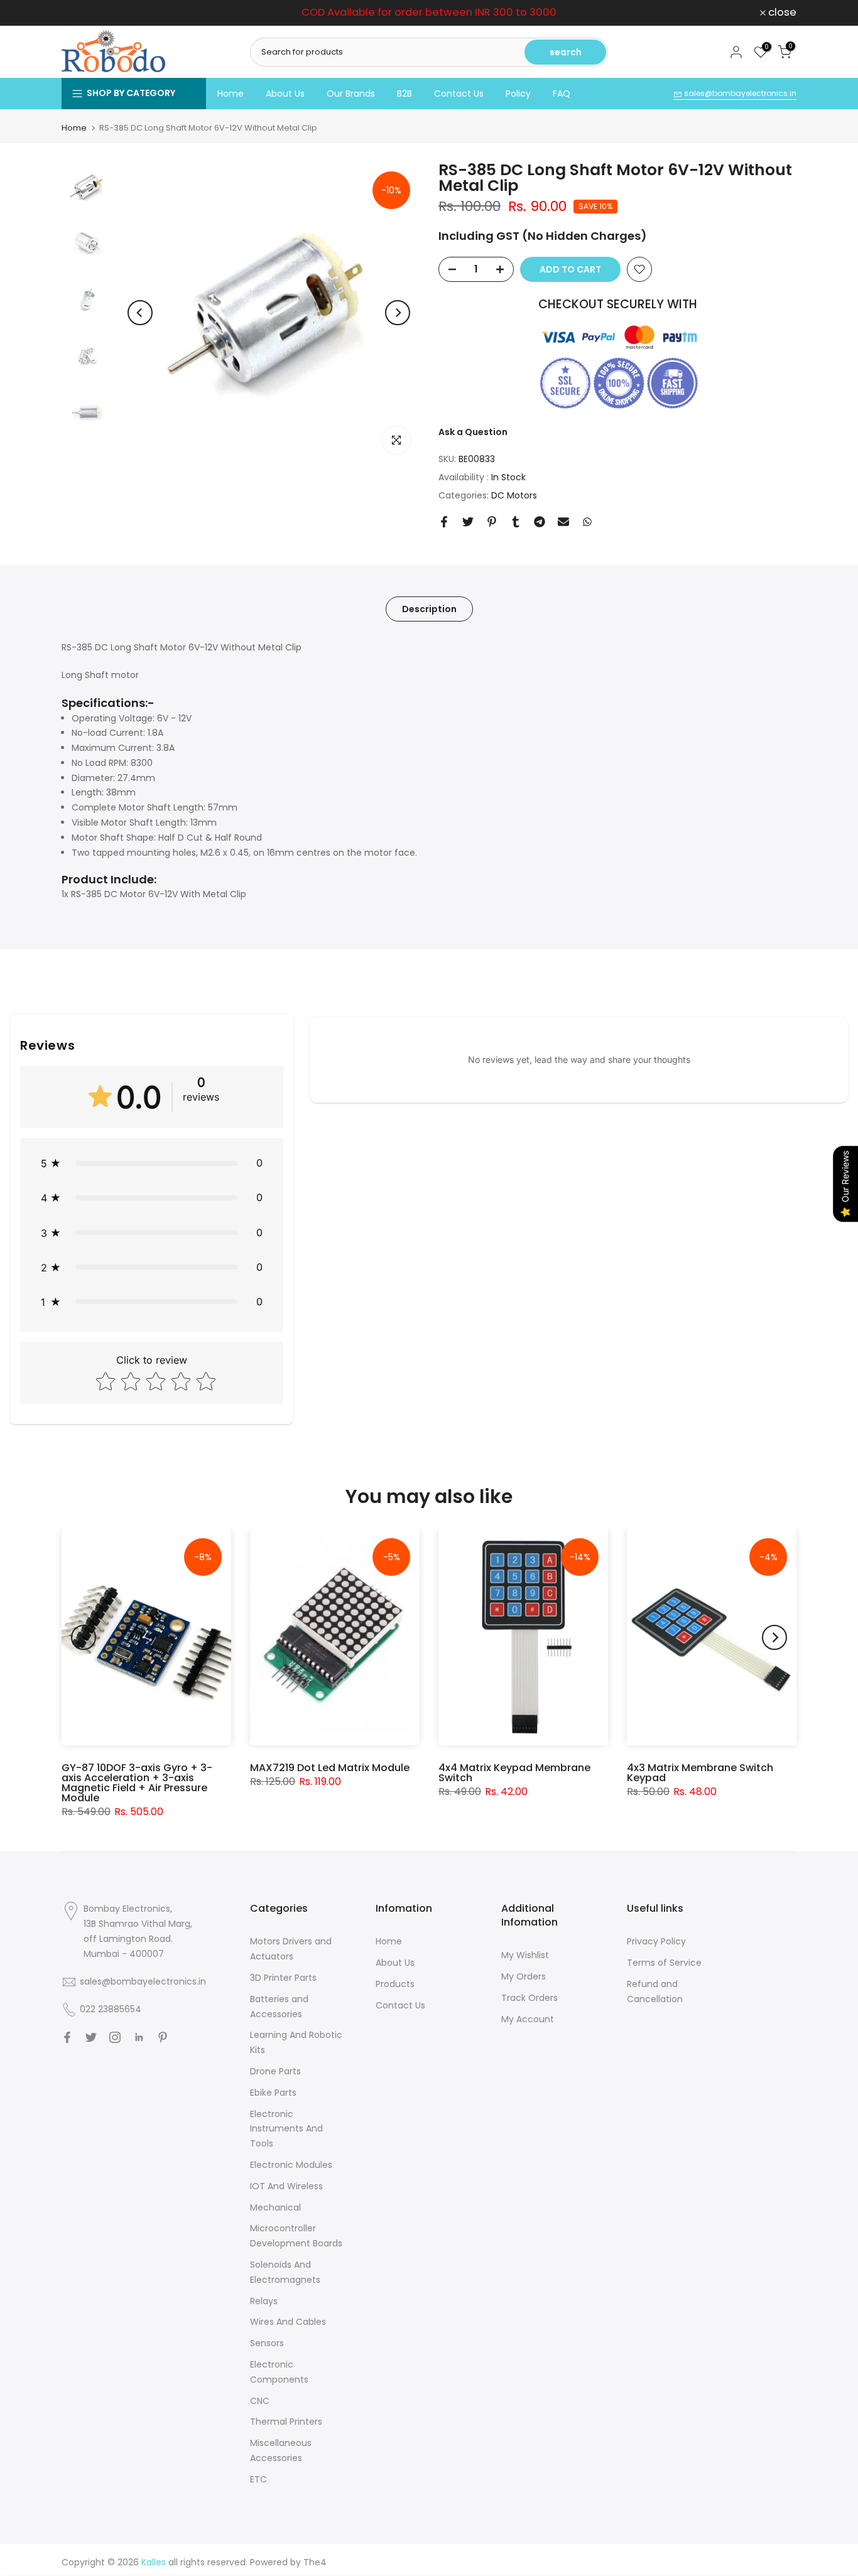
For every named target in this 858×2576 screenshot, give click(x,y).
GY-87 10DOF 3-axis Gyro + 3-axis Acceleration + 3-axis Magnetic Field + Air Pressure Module (137, 1783)
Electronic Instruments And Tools (286, 2129)
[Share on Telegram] (540, 522)
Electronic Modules (291, 2165)
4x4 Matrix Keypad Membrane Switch (514, 1773)
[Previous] (140, 313)
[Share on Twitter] (468, 522)
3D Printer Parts (283, 1978)
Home (231, 94)
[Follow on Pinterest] (163, 2037)
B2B (405, 94)
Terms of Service (664, 1963)
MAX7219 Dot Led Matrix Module (330, 1768)
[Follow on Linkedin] (139, 2037)
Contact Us (459, 94)
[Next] (398, 313)
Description (429, 608)
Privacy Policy (656, 1941)
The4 (315, 2562)
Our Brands (351, 94)
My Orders (524, 1976)
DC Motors (514, 495)
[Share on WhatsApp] (587, 522)
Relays (264, 2301)
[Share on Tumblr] (516, 522)
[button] (152, 1163)
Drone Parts (275, 2071)
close (83, 13)
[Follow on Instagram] (115, 2037)
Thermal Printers (286, 2422)
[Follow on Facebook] (67, 2037)
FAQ (562, 94)
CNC (260, 2401)
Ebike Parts (273, 2093)
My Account (528, 2019)
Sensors (267, 2343)
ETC (258, 2479)
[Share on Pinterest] (492, 522)
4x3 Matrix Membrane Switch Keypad (700, 1773)
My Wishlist (525, 1955)
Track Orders (529, 1998)
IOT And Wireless (286, 2186)
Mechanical (275, 2207)
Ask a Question (473, 432)
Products (395, 1984)
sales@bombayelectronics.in (739, 93)
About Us (285, 94)
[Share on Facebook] (444, 522)
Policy (518, 94)
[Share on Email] (563, 522)
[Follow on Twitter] (91, 2037)
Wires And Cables (288, 2322)
